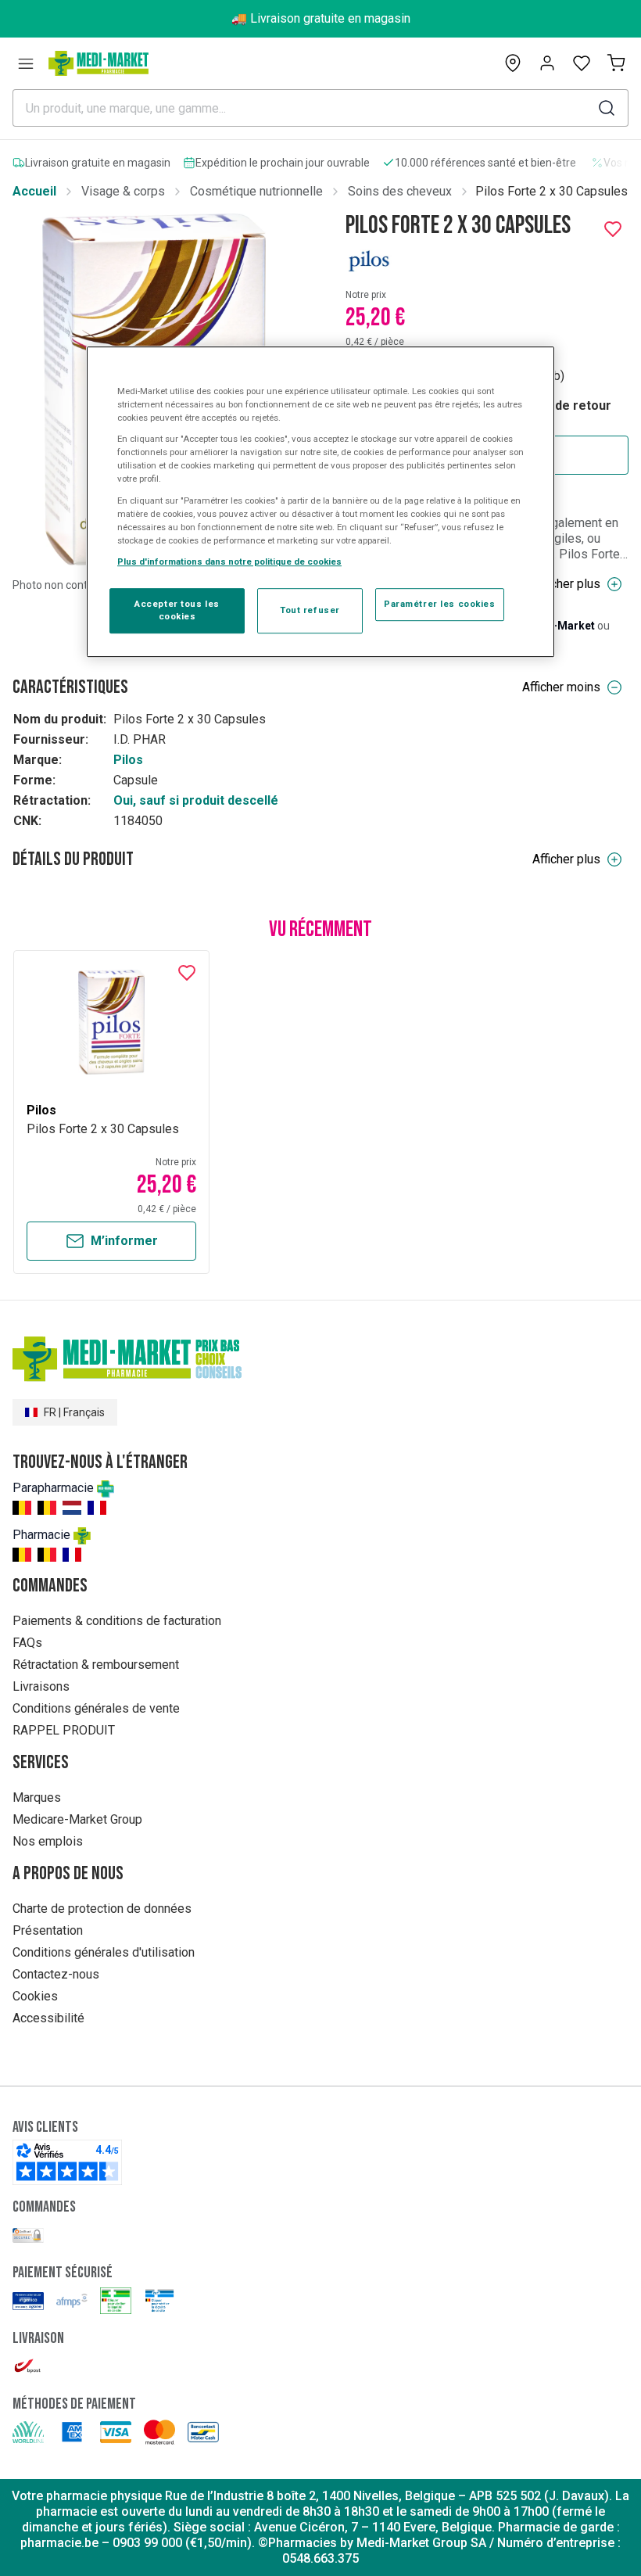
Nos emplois (48, 1841)
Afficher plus (566, 584)
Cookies (35, 1996)
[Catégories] (26, 63)
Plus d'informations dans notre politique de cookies (229, 561)
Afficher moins (561, 687)
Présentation (48, 1930)
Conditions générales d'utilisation (104, 1952)
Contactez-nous (56, 1974)
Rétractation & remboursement (96, 1665)
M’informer (124, 1241)
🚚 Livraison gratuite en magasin (321, 18)
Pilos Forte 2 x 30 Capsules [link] (551, 191)
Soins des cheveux (400, 191)
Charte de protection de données (102, 1909)
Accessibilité (48, 2018)
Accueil (34, 191)
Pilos (128, 760)
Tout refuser (310, 610)
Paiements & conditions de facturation (117, 1621)
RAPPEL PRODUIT (64, 1730)
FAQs (27, 1643)
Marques (37, 1797)
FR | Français (74, 1412)
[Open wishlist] (582, 63)
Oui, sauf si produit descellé (196, 800)
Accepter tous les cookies (177, 610)
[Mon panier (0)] (616, 63)
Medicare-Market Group (77, 1819)
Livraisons (41, 1686)
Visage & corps (123, 191)
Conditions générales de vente (96, 1708)
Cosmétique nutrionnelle (256, 191)
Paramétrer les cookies (440, 604)
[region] (320, 502)
